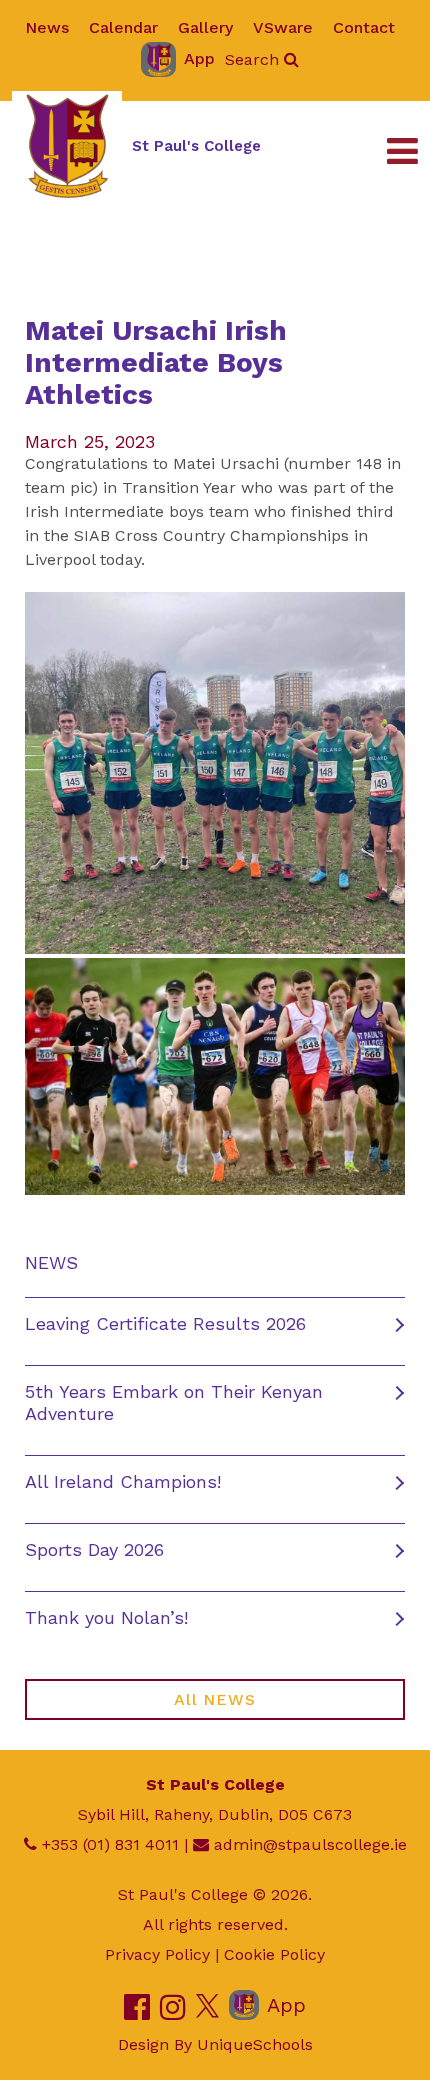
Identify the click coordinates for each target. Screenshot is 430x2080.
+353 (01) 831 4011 (110, 1844)
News (47, 27)
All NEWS (214, 1699)
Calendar (123, 27)
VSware (283, 27)
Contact (364, 27)
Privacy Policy (157, 1954)
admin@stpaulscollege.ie (310, 1844)
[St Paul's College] (67, 146)
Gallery (205, 27)
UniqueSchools (255, 2044)
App (199, 58)
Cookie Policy (274, 1954)
